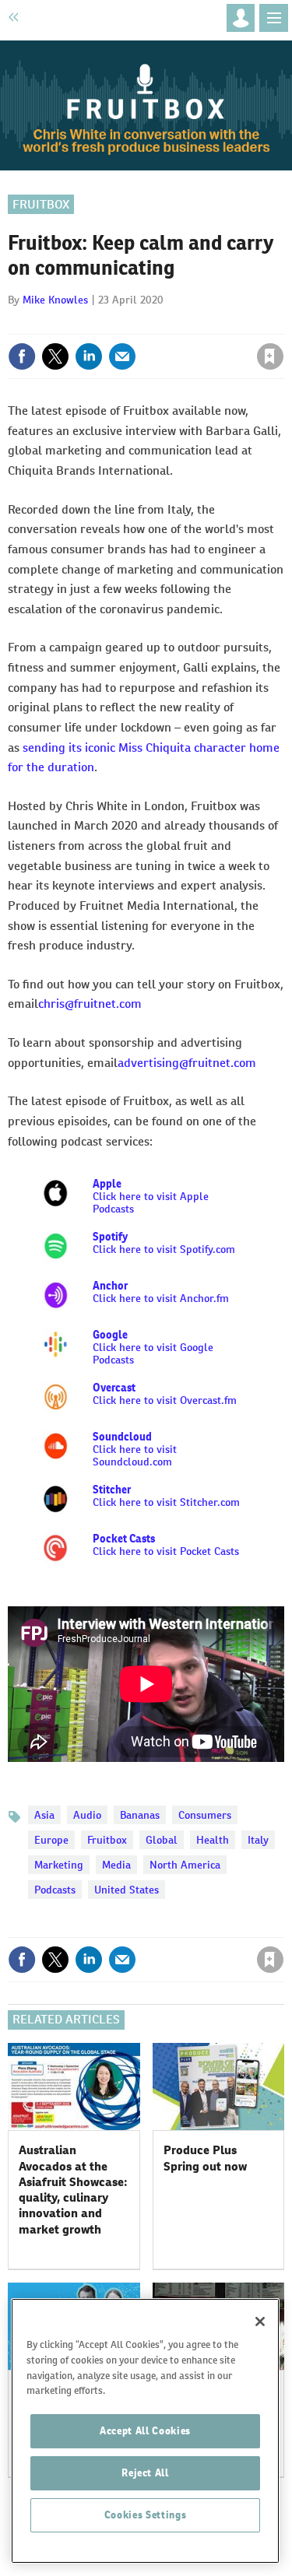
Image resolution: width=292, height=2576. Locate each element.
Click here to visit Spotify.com (164, 1249)
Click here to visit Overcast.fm (165, 1394)
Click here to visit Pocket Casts (166, 1545)
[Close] (260, 2322)
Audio (87, 1815)
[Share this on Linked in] (89, 356)
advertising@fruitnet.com (187, 1063)
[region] (145, 2431)
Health (213, 1840)
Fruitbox (41, 204)
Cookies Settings (146, 2515)
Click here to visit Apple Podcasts (151, 1196)
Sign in (84, 323)
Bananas (140, 1815)
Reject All (145, 2473)
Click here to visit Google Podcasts (153, 1347)
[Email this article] (122, 356)
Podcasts (55, 1890)
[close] (282, 323)
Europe (51, 1840)
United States (127, 1890)
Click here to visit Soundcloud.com (135, 1455)
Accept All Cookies (145, 2431)
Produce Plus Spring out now (205, 2158)
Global (162, 1840)
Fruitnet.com (61, 17)
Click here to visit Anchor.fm (161, 1298)
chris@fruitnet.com (90, 1004)
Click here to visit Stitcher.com (166, 1502)
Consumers (205, 1815)
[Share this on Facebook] (22, 356)
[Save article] (270, 356)
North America (185, 1865)
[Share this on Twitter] (55, 356)
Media (116, 1865)
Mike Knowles (55, 300)
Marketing (59, 1865)
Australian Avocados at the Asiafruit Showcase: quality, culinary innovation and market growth (73, 2189)
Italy (258, 1840)
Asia (44, 1815)
